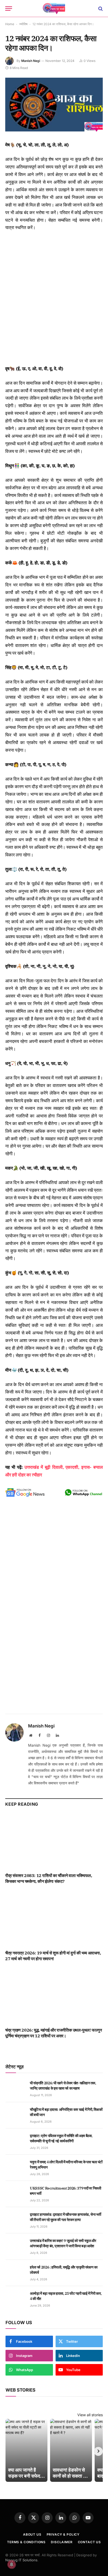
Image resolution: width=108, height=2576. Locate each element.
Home (10, 24)
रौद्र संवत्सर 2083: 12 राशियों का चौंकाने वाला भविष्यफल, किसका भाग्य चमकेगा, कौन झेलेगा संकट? (49, 1878)
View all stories (90, 2415)
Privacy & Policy (63, 2534)
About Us (32, 2534)
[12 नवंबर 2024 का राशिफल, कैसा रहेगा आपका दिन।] (54, 130)
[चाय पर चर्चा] (54, 9)
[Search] (100, 9)
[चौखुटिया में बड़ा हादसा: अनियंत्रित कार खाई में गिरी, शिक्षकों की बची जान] (15, 2115)
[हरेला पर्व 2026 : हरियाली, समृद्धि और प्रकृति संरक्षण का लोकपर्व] (15, 2273)
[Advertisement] (54, 298)
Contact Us (89, 2542)
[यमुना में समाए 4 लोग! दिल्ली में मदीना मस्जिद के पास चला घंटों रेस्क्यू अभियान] (15, 2168)
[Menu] (9, 9)
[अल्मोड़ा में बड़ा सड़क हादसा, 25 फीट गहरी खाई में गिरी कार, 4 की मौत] (15, 2299)
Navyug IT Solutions (21, 2560)
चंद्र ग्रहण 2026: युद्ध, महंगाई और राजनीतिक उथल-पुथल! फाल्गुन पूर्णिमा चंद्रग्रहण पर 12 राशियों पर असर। (54, 2033)
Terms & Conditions (26, 2542)
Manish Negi (31, 61)
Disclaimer (62, 2542)
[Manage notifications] (12, 2564)
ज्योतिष (23, 24)
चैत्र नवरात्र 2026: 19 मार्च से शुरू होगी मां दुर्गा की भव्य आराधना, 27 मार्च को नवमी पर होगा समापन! (53, 1956)
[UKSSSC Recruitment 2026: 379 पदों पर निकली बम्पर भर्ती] (15, 2194)
